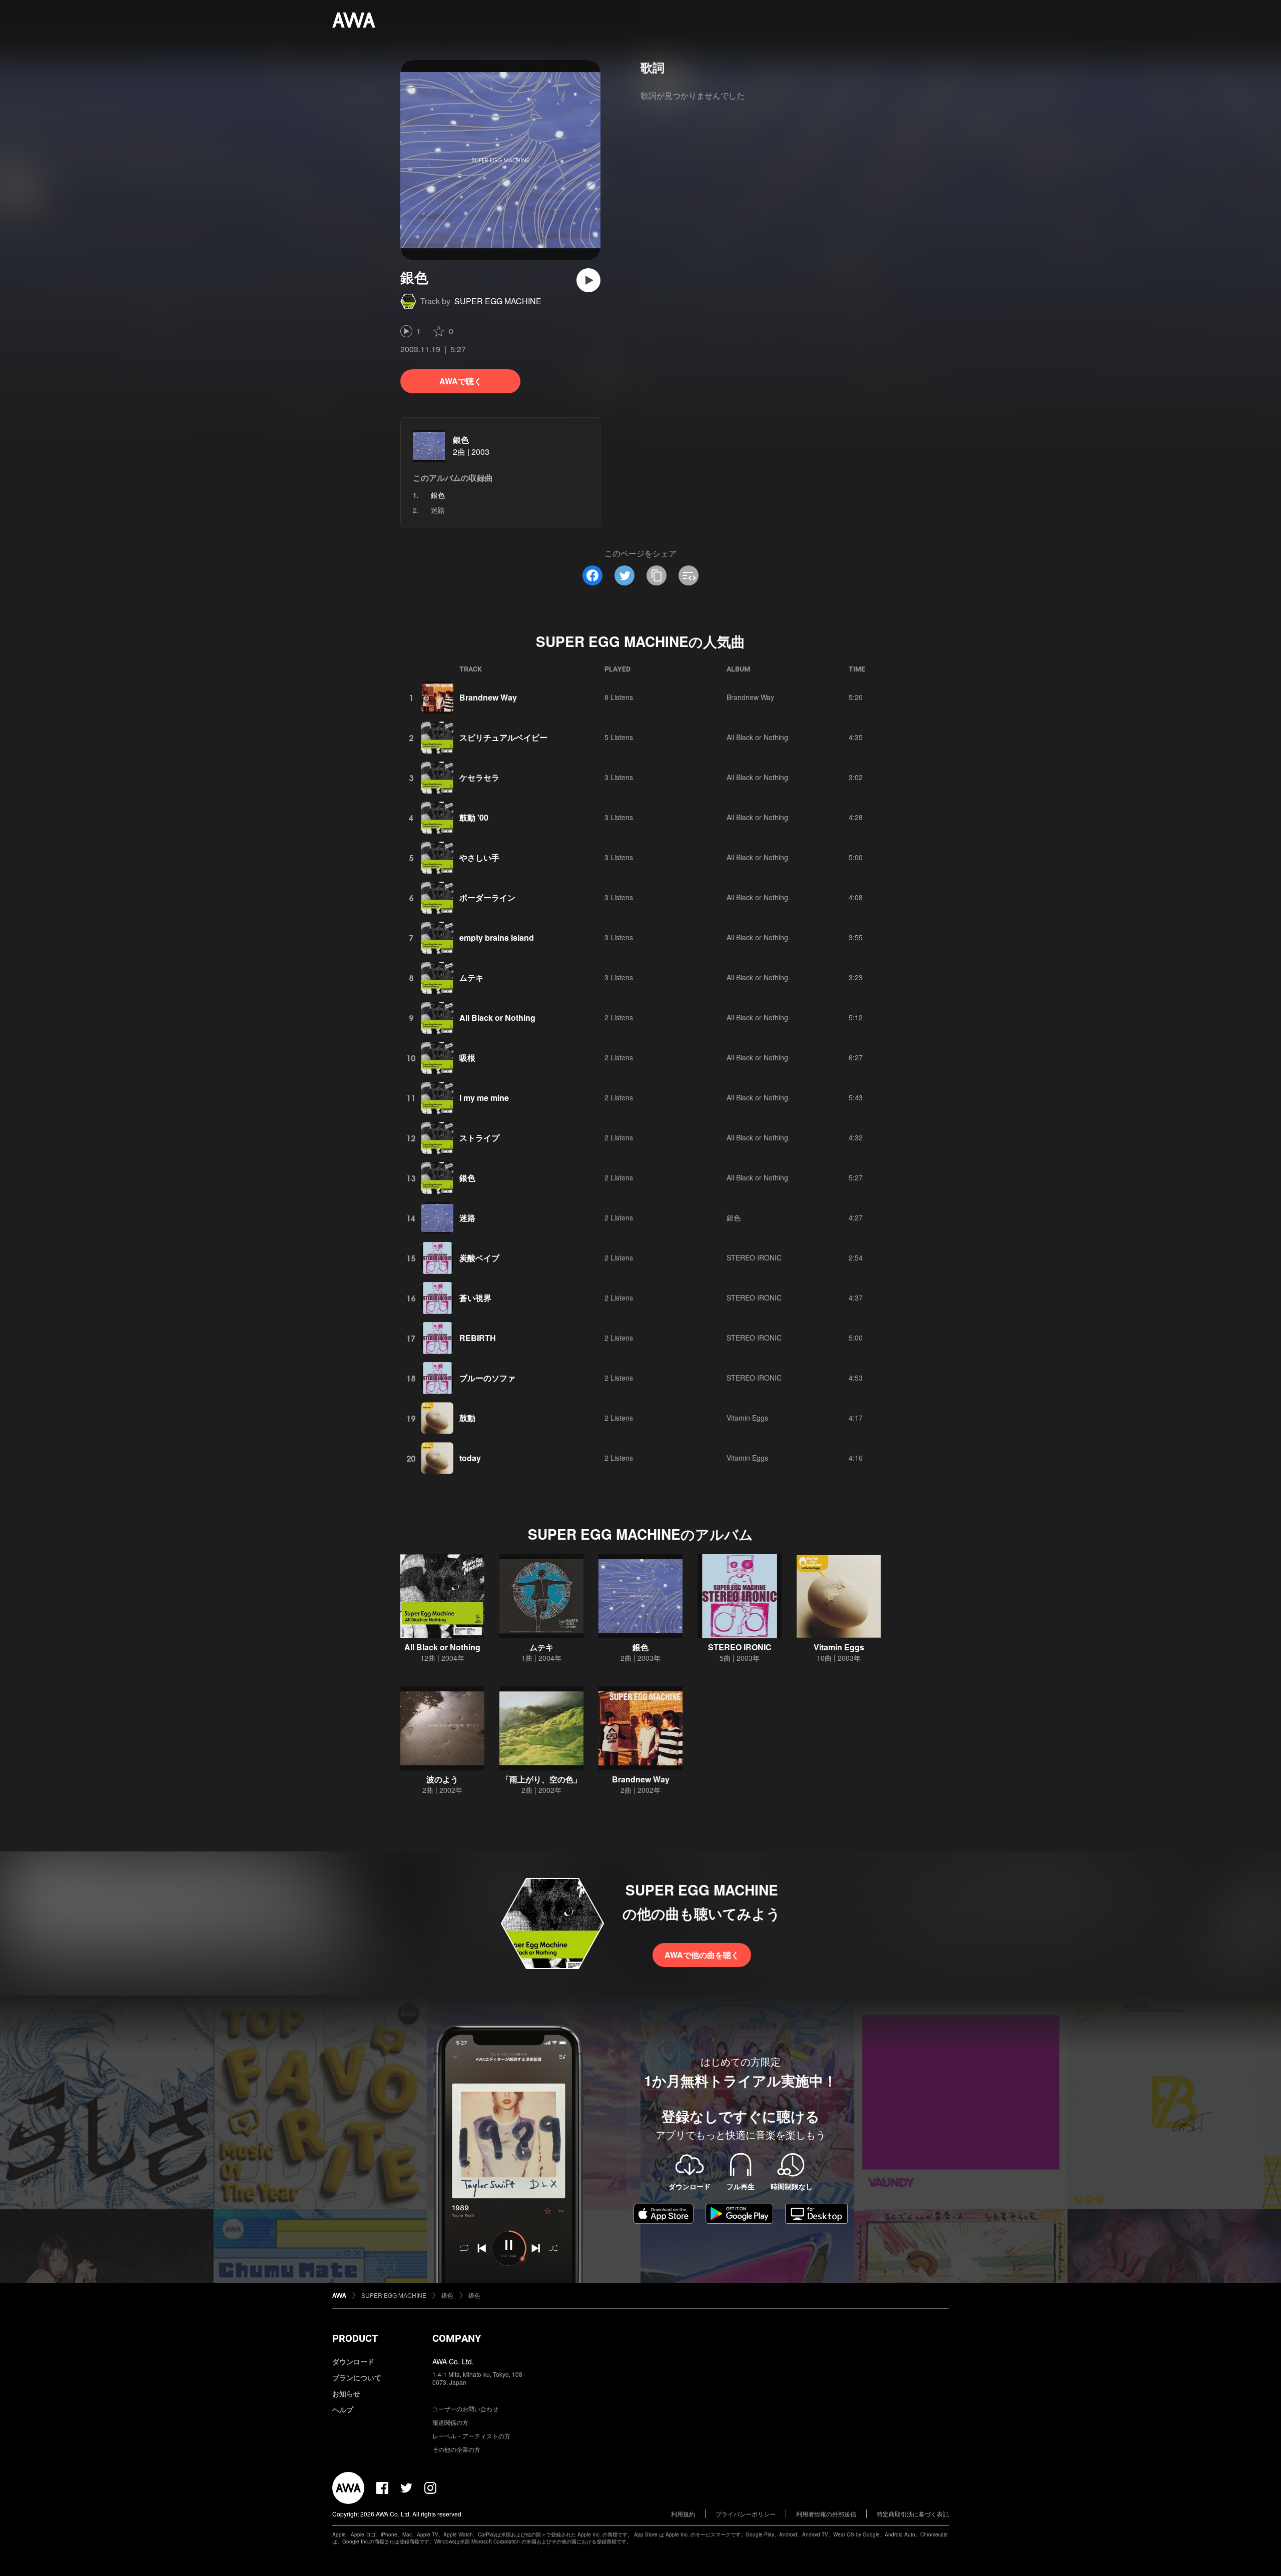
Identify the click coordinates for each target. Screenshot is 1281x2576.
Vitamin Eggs (747, 1418)
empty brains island (497, 937)
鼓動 (467, 1418)
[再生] (588, 280)
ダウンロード (353, 2361)
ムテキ (471, 978)
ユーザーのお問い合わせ (465, 2409)
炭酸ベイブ (479, 1258)
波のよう (442, 1779)
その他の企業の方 (456, 2449)
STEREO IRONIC (754, 1257)
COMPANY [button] (457, 2338)
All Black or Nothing (757, 737)
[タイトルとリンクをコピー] (657, 575)
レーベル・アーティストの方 (471, 2436)
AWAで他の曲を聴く (702, 1955)
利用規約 (683, 2514)
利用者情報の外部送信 (826, 2514)
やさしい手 (479, 857)
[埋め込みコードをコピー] (689, 575)
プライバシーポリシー (746, 2514)
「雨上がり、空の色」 (541, 1779)
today (470, 1458)
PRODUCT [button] (355, 2338)
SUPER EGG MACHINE (498, 301)
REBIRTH (478, 1338)
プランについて (357, 2377)
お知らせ (346, 2393)
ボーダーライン (487, 897)
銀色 (461, 440)
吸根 (467, 1058)
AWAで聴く (461, 381)
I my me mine (484, 1098)
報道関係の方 (450, 2422)
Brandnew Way (488, 697)
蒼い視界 (475, 1298)
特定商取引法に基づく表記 (913, 2514)
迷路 (438, 510)
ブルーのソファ (487, 1378)
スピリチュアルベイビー (503, 737)
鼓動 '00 (474, 817)
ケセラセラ (479, 777)
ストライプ (479, 1138)
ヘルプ (343, 2409)
